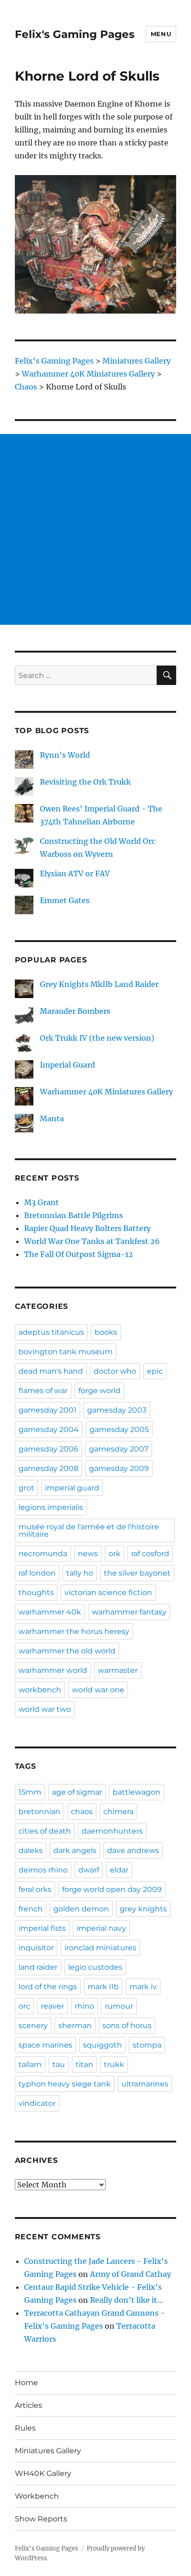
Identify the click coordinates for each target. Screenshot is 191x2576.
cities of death (45, 1831)
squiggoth (102, 2045)
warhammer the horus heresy (74, 1631)
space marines (45, 2045)
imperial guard (72, 1488)
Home (26, 2383)
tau (59, 2064)
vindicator (37, 2103)
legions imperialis (51, 1507)
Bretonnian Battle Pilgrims (73, 1215)
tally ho (80, 1573)
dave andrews (133, 1850)
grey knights (143, 1909)
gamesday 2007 (119, 1449)
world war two (45, 1709)
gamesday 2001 (48, 1410)
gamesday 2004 (49, 1429)
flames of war (43, 1391)
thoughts (36, 1593)
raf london (37, 1573)
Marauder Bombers (75, 1011)
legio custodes (95, 1967)
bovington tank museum (66, 1352)
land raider (38, 1967)
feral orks (35, 1889)
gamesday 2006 (48, 1449)
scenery (33, 2026)
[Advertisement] (95, 529)
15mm (30, 1792)
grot (26, 1488)
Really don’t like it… (127, 2300)
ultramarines (145, 2084)
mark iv (143, 1987)
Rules (25, 2428)
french (31, 1909)
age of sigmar (77, 1792)
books (106, 1332)
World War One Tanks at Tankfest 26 (92, 1241)
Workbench (37, 2496)
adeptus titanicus (51, 1332)
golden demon (81, 1909)
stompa (147, 2045)
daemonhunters (112, 1831)
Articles (29, 2405)
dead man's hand (51, 1371)
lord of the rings (48, 1987)
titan (84, 2064)
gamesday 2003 (117, 1410)
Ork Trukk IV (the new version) (97, 1038)
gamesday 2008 (48, 1468)
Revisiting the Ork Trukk (85, 782)
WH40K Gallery (43, 2473)
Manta (52, 1118)
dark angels (75, 1850)
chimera (118, 1812)
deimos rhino (43, 1870)
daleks (31, 1850)
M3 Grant (41, 1202)
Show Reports (41, 2519)
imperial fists (42, 1928)
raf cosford (150, 1554)
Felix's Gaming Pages (75, 34)
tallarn (30, 2064)
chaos (82, 1812)
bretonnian (39, 1812)
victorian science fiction (108, 1593)
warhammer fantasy (129, 1612)
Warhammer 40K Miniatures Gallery (106, 1092)
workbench (40, 1690)
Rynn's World (65, 755)
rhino (84, 2006)
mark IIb (103, 1987)
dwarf (89, 1870)
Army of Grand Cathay (131, 2274)
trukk (114, 2064)
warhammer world (53, 1670)
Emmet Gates (65, 900)
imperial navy (101, 1928)
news (88, 1554)
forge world (99, 1391)
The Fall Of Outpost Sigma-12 (79, 1254)
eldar (119, 1870)
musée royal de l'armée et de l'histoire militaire (89, 1530)
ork (115, 1554)
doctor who (115, 1371)
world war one (98, 1690)
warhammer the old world (67, 1651)
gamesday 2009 (119, 1468)
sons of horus (127, 2026)
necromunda (43, 1554)
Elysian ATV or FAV (75, 873)
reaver (52, 2006)
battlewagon (137, 1792)
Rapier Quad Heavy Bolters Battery (87, 1228)
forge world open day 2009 (112, 1889)
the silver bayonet (137, 1573)
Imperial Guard (67, 1065)
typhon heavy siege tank (65, 2084)
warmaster (118, 1670)
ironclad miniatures (100, 1948)
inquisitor (36, 1948)
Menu (161, 34)
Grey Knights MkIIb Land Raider (99, 984)
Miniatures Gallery (48, 2451)
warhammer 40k (50, 1612)
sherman (75, 2026)
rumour (119, 2006)
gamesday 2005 (119, 1429)
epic (155, 1371)
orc (24, 2006)
